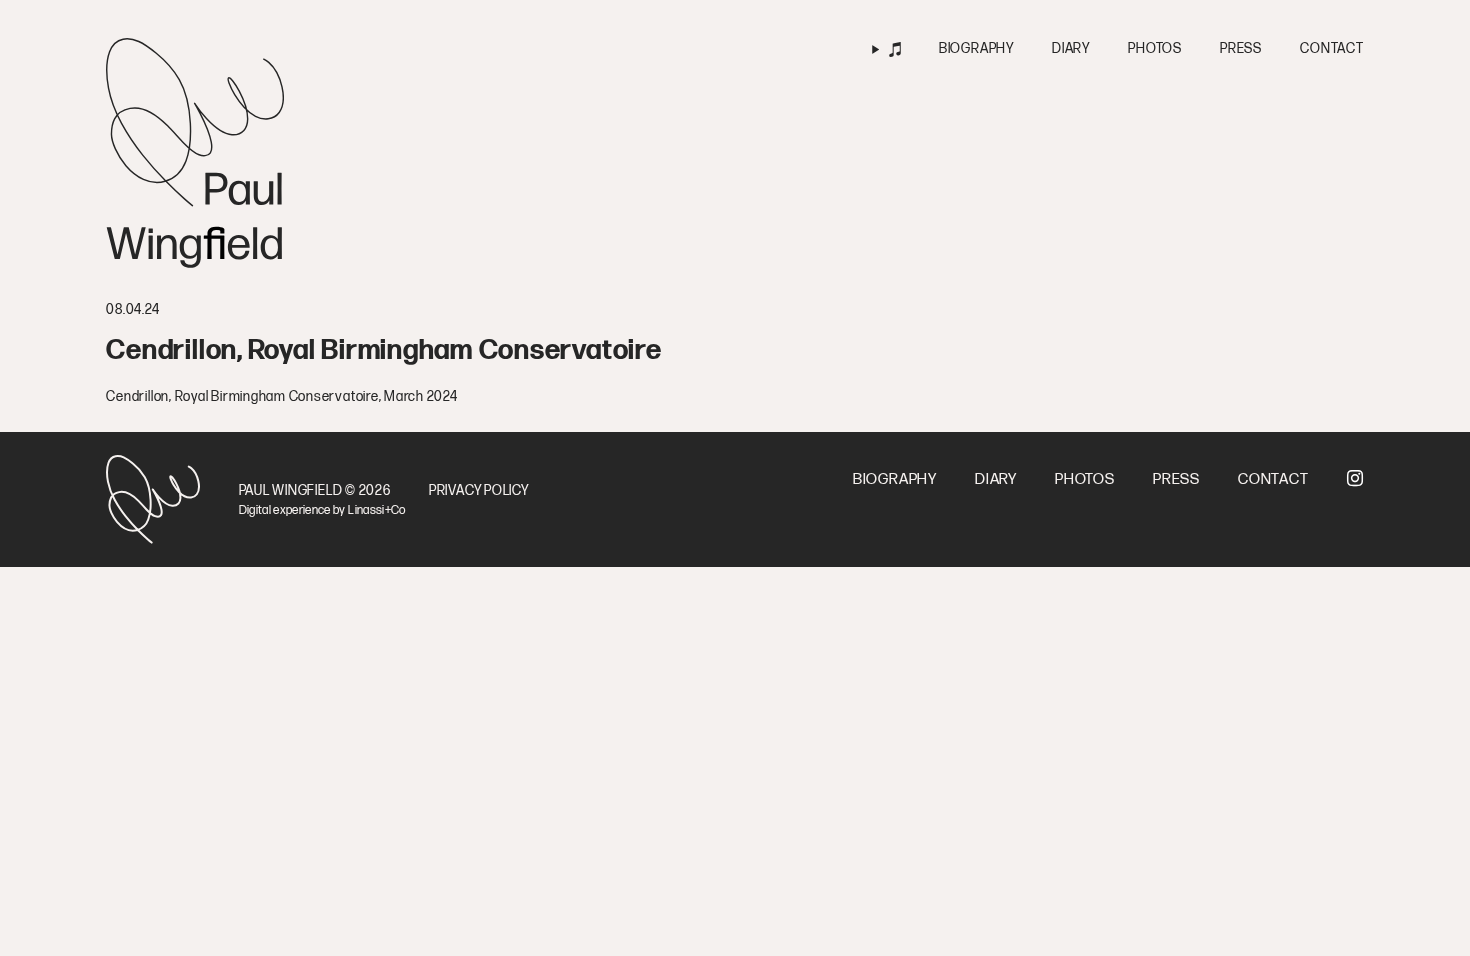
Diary (1071, 49)
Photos (1155, 49)
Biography (976, 49)
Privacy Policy (479, 491)
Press (1241, 49)
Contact (1331, 49)
